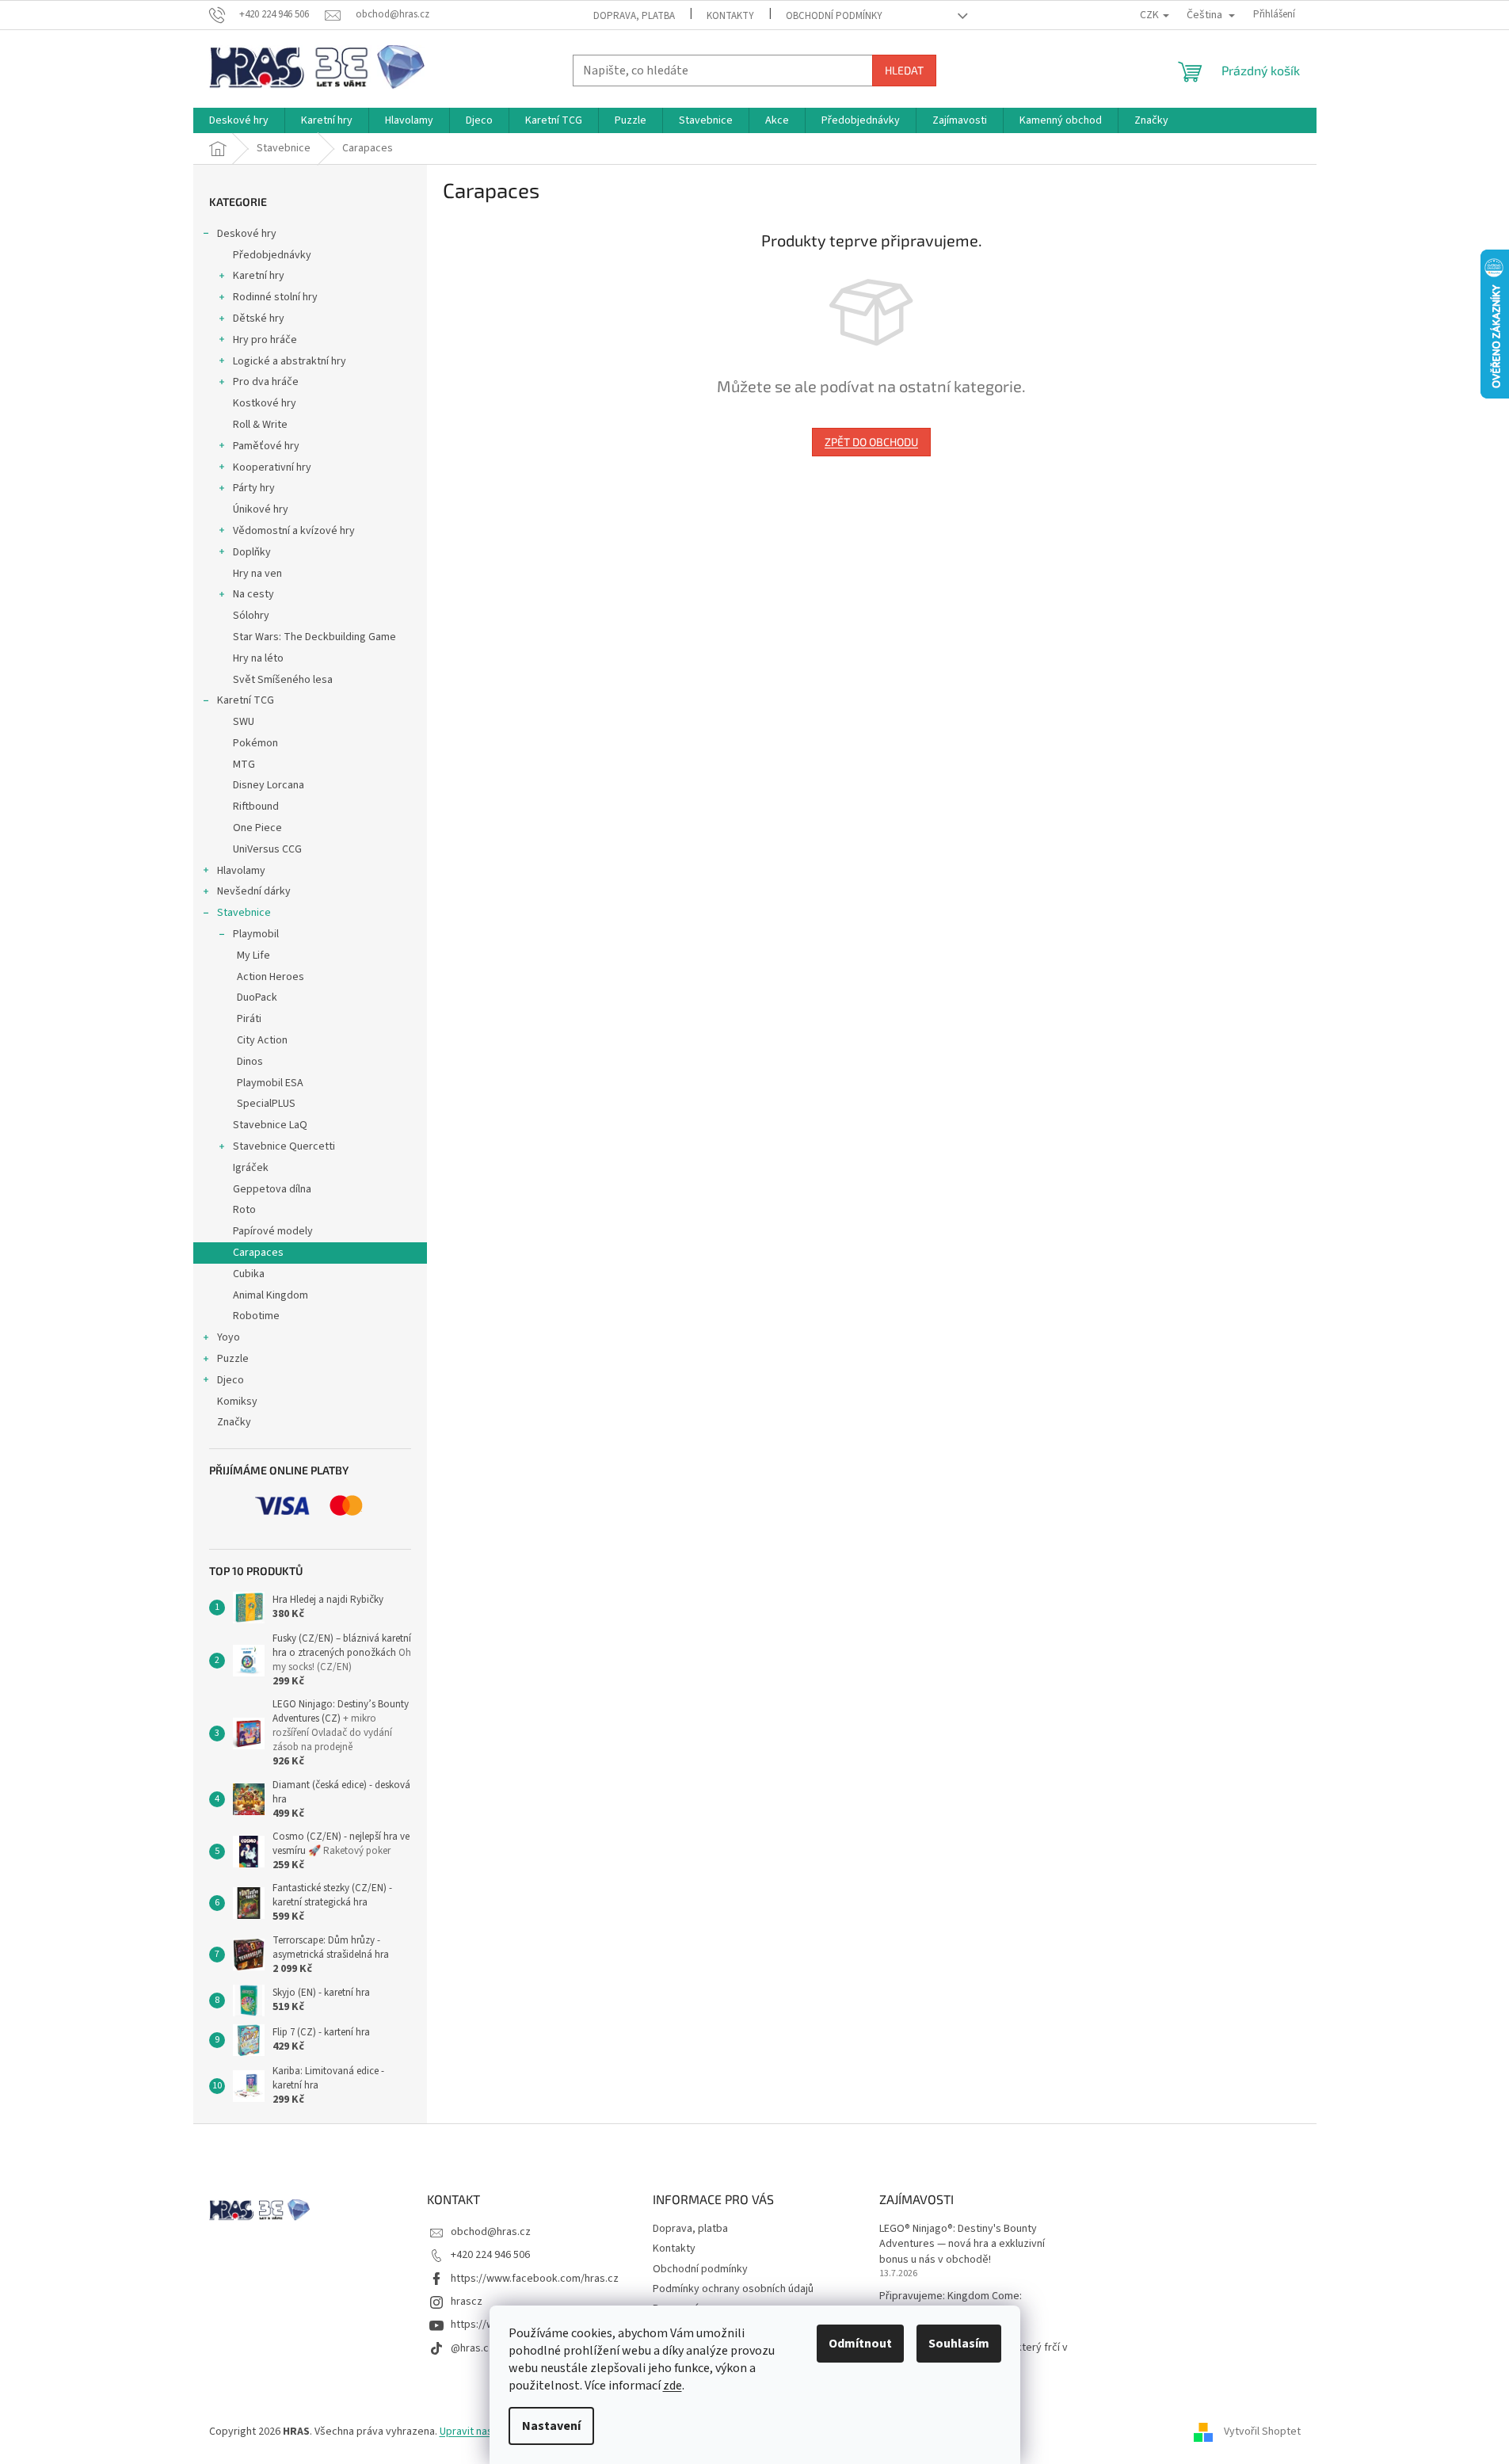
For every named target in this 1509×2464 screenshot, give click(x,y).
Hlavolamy (241, 871)
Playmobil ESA (270, 1083)
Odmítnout (860, 2344)
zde (673, 2386)
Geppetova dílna (272, 1189)
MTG (244, 765)
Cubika (249, 1274)
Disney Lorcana (269, 785)
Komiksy (237, 1402)
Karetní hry (259, 276)
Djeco (231, 1380)
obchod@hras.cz (491, 2232)
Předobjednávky (272, 255)
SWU (244, 722)
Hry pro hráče (265, 340)
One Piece (257, 828)
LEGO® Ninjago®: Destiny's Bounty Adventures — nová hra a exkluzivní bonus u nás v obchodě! (962, 2245)
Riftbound (256, 807)
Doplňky (252, 552)
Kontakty (730, 16)
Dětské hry (259, 318)
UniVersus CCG (267, 849)
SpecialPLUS (266, 1104)
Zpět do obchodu (871, 442)
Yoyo (229, 1337)
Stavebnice (244, 913)
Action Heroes (271, 977)
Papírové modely (273, 1231)
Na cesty (253, 594)
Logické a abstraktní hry (290, 361)
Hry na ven (257, 574)
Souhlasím (959, 2344)
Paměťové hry (266, 446)
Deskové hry (247, 234)
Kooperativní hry (272, 467)
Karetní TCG (246, 700)
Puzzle (233, 1359)
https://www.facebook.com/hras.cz (535, 2279)
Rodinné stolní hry (275, 297)
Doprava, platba (634, 16)
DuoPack (257, 997)
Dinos (250, 1062)
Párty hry (254, 488)
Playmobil (256, 934)
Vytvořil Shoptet (1262, 2432)
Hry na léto (258, 658)
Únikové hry (261, 509)
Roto (244, 1210)
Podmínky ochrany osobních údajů (733, 2289)
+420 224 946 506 (490, 2255)
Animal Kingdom (271, 1295)
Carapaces (258, 1253)
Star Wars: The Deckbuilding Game (314, 637)
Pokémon (255, 743)
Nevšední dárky (254, 891)
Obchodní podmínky (834, 16)
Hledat (904, 70)
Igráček (251, 1168)
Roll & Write (260, 425)
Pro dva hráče (266, 382)
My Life (253, 955)
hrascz (467, 2302)
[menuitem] (239, 120)
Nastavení (551, 2426)
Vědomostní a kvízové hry (294, 531)
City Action (262, 1040)
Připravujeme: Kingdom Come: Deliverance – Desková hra (951, 2304)
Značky (234, 1422)
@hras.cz (473, 2348)
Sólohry (251, 616)
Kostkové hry (265, 403)
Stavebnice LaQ (270, 1125)
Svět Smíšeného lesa (283, 680)
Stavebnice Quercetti (284, 1146)
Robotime (256, 1316)
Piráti (249, 1019)
